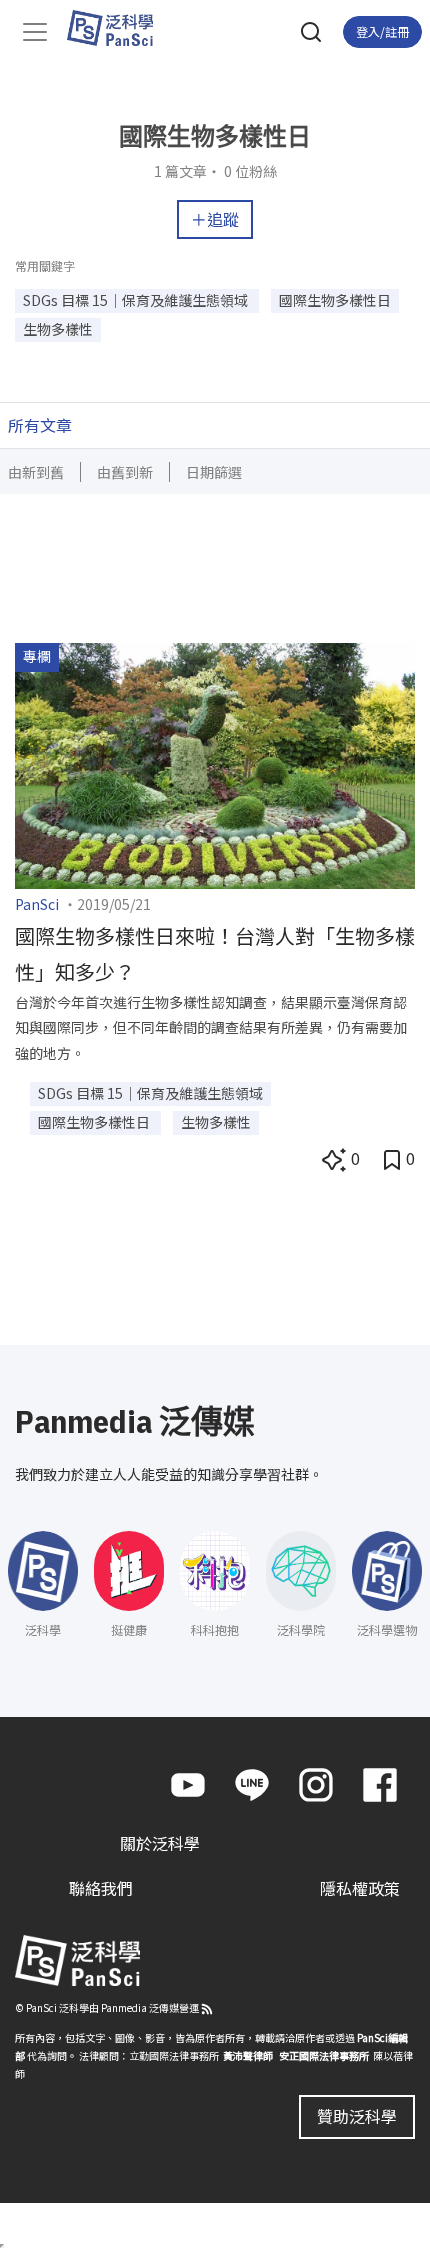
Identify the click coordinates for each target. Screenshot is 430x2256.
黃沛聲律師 (248, 2055)
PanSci (37, 904)
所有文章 (40, 425)
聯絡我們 (101, 1888)
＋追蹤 (215, 219)
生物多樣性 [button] (58, 329)
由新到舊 (36, 472)
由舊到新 (125, 472)
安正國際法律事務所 (324, 2055)
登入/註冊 (382, 31)
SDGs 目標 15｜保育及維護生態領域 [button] (137, 300)
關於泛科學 (160, 1843)
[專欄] (215, 764)
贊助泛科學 (357, 2116)
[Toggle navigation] (35, 32)
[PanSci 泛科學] (119, 28)
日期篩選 (214, 472)
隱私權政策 (360, 1888)
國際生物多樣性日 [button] (335, 300)
